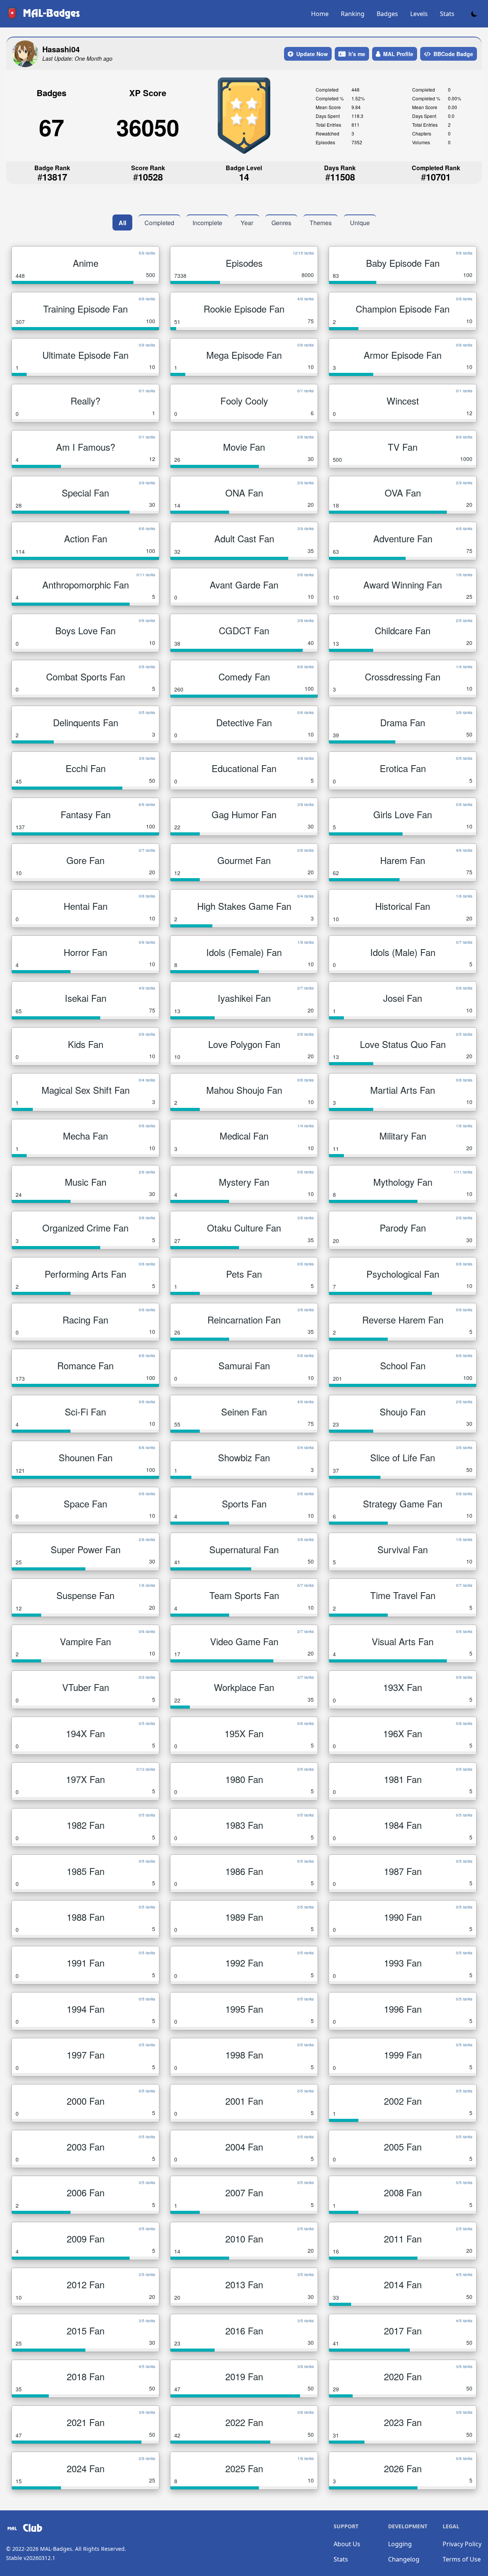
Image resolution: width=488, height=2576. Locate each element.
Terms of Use (462, 2559)
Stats (447, 14)
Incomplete (207, 223)
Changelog (404, 2559)
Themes (321, 223)
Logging (400, 2544)
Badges (387, 14)
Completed (159, 223)
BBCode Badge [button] (453, 54)
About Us (347, 2544)
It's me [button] (357, 54)
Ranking (353, 14)
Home (320, 14)
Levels (419, 14)
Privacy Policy (462, 2544)
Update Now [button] (312, 54)
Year (247, 223)
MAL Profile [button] (398, 54)
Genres (281, 223)
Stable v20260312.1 (31, 2558)
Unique (360, 223)
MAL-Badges (56, 2549)
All (122, 223)
